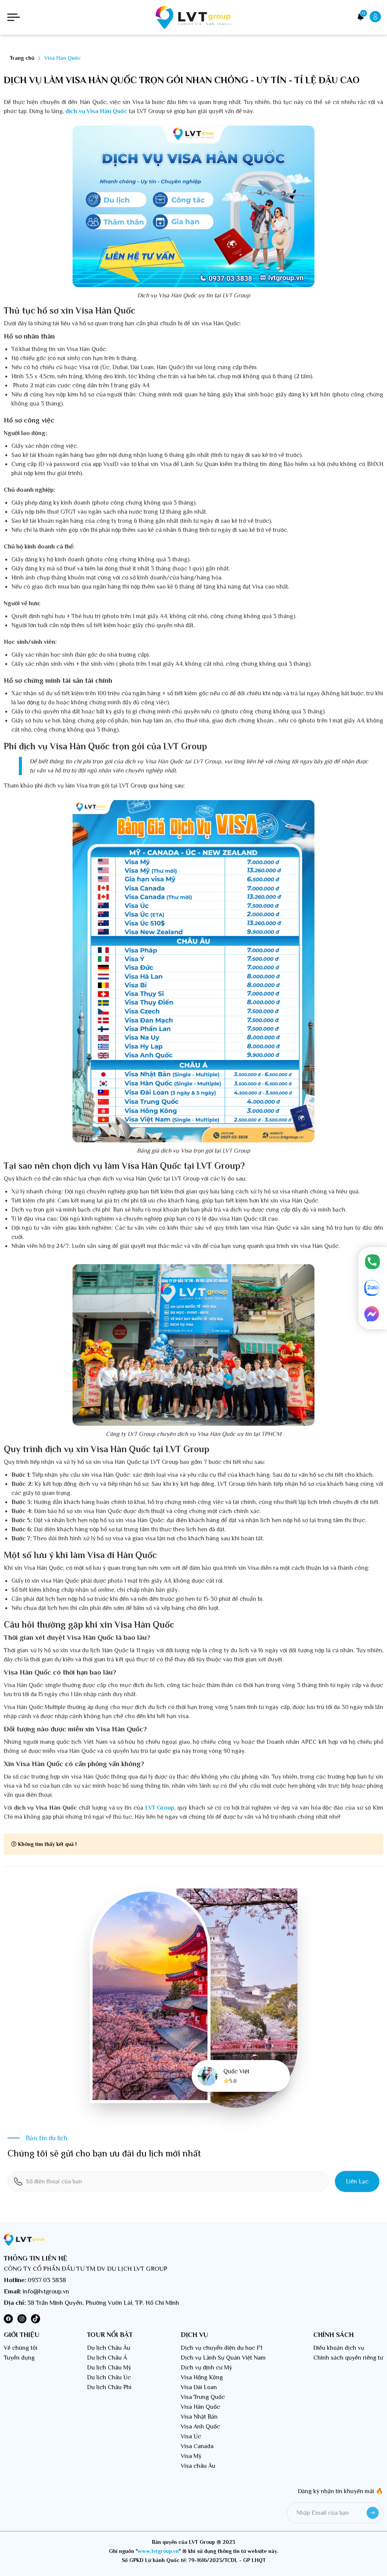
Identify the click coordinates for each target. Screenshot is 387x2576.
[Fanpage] (373, 1315)
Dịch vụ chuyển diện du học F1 (221, 2348)
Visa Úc (191, 2436)
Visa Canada (197, 2446)
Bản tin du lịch (46, 2138)
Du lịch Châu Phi (109, 2387)
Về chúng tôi (21, 2348)
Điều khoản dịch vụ (339, 2348)
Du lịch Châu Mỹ (109, 2368)
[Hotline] (373, 1262)
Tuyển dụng (19, 2358)
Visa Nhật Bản (199, 2417)
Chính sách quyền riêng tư (348, 2358)
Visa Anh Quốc (200, 2427)
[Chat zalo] (373, 1289)
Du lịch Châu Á (107, 2358)
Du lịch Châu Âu (109, 2348)
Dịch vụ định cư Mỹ (206, 2368)
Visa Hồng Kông (202, 2377)
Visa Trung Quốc (203, 2397)
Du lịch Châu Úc (109, 2377)
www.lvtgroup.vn (158, 2551)
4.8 (233, 2081)
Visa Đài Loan (199, 2387)
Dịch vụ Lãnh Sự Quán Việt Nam (223, 2358)
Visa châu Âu (198, 2466)
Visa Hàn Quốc (200, 2407)
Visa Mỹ (191, 2456)
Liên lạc (357, 2181)
